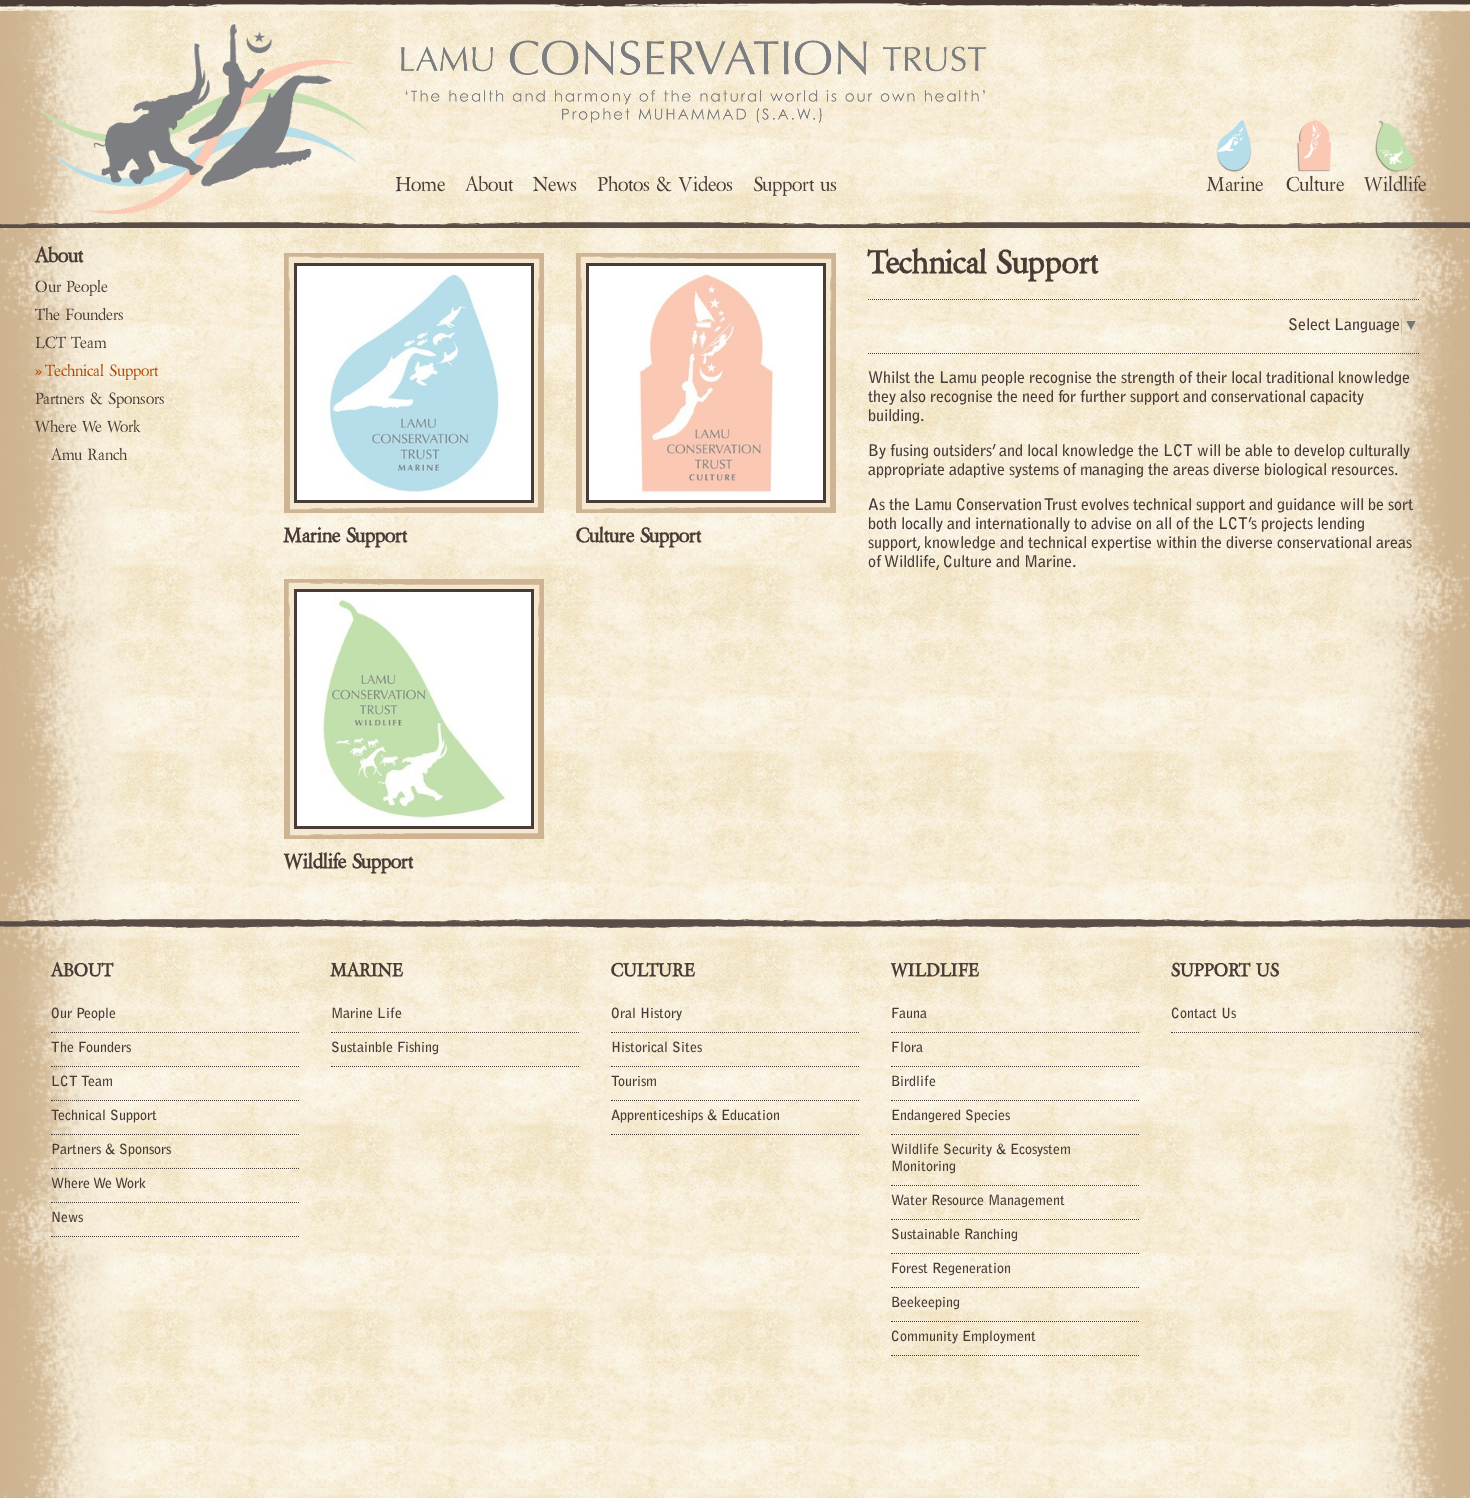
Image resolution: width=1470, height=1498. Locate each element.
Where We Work (87, 427)
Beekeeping (925, 1304)
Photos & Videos (665, 184)
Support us (795, 184)
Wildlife (935, 970)
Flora (907, 1049)
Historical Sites (656, 1049)
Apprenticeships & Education (695, 1117)
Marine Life (366, 1015)
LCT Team (71, 343)
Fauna (909, 1015)
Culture (653, 970)
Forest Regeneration (951, 1270)
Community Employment (963, 1338)
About (489, 184)
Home (420, 184)
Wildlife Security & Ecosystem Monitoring (981, 1159)
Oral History (646, 1015)
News (555, 184)
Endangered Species (950, 1117)
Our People (71, 287)
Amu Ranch (89, 455)
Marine (367, 970)
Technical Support (101, 371)
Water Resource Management (978, 1202)
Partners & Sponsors (100, 399)
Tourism (634, 1083)
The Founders (79, 315)
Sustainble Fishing (385, 1049)
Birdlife (913, 1083)
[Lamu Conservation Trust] (202, 119)
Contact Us (1203, 1015)
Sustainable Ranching (954, 1236)
